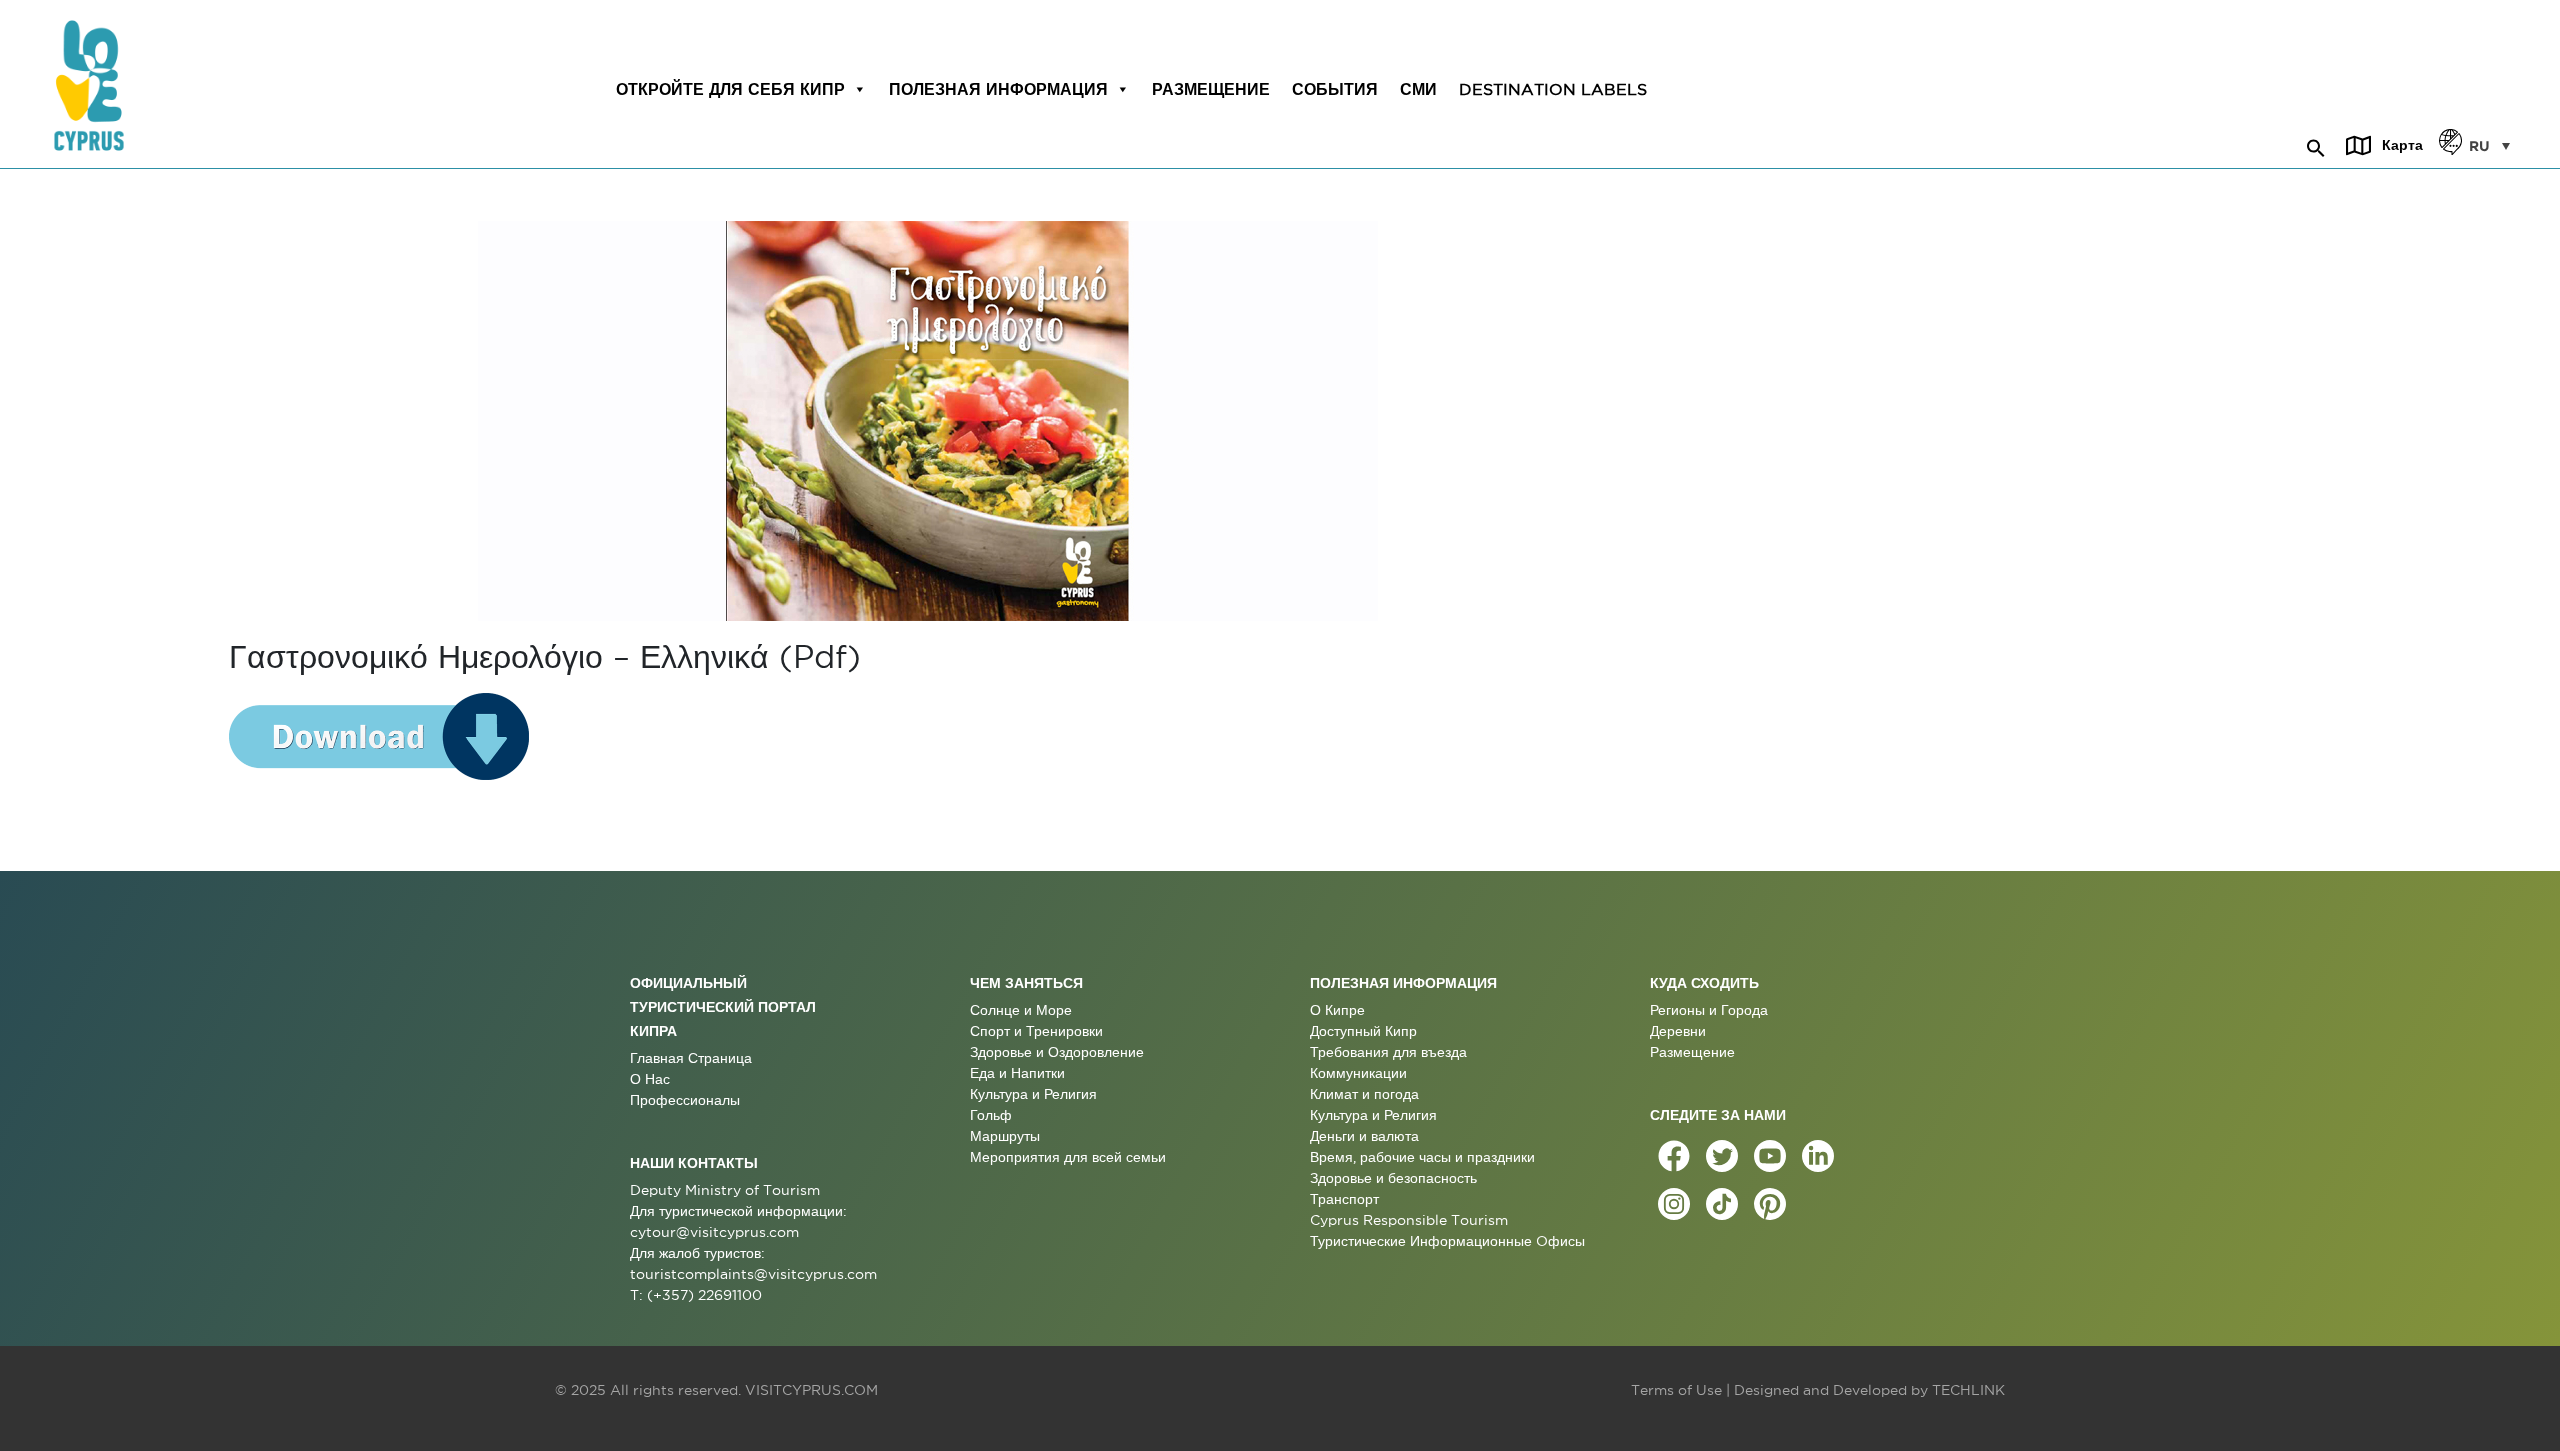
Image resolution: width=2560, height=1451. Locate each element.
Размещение (1211, 89)
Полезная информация (998, 89)
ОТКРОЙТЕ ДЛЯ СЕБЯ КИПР (730, 89)
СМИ (1418, 89)
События (1335, 89)
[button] (2316, 145)
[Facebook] (1674, 1156)
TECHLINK (1968, 1390)
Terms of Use (1676, 1390)
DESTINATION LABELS (1553, 89)
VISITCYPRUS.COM (811, 1390)
